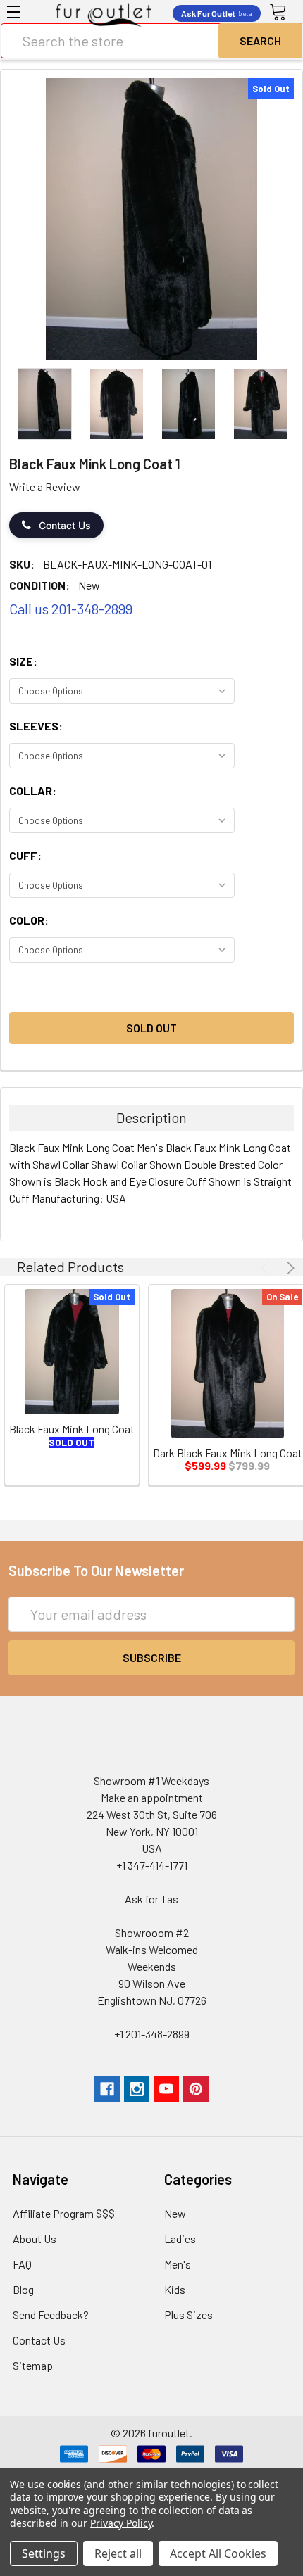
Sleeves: (36, 726)
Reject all (118, 2553)
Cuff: (25, 855)
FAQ (22, 2264)
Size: (23, 661)
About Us (35, 2239)
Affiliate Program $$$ (64, 2213)
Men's (178, 2264)
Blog (23, 2289)
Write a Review (45, 487)
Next (288, 1268)
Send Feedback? (51, 2315)
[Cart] (283, 13)
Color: (29, 920)
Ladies (180, 2239)
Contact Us (65, 525)
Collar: (33, 791)
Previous (267, 1268)
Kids (175, 2289)
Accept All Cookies (218, 2553)
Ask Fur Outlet (217, 13)
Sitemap (33, 2365)
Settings (44, 2553)
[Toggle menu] (13, 12)
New (175, 2213)
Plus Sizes (188, 2315)
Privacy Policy (121, 2523)
